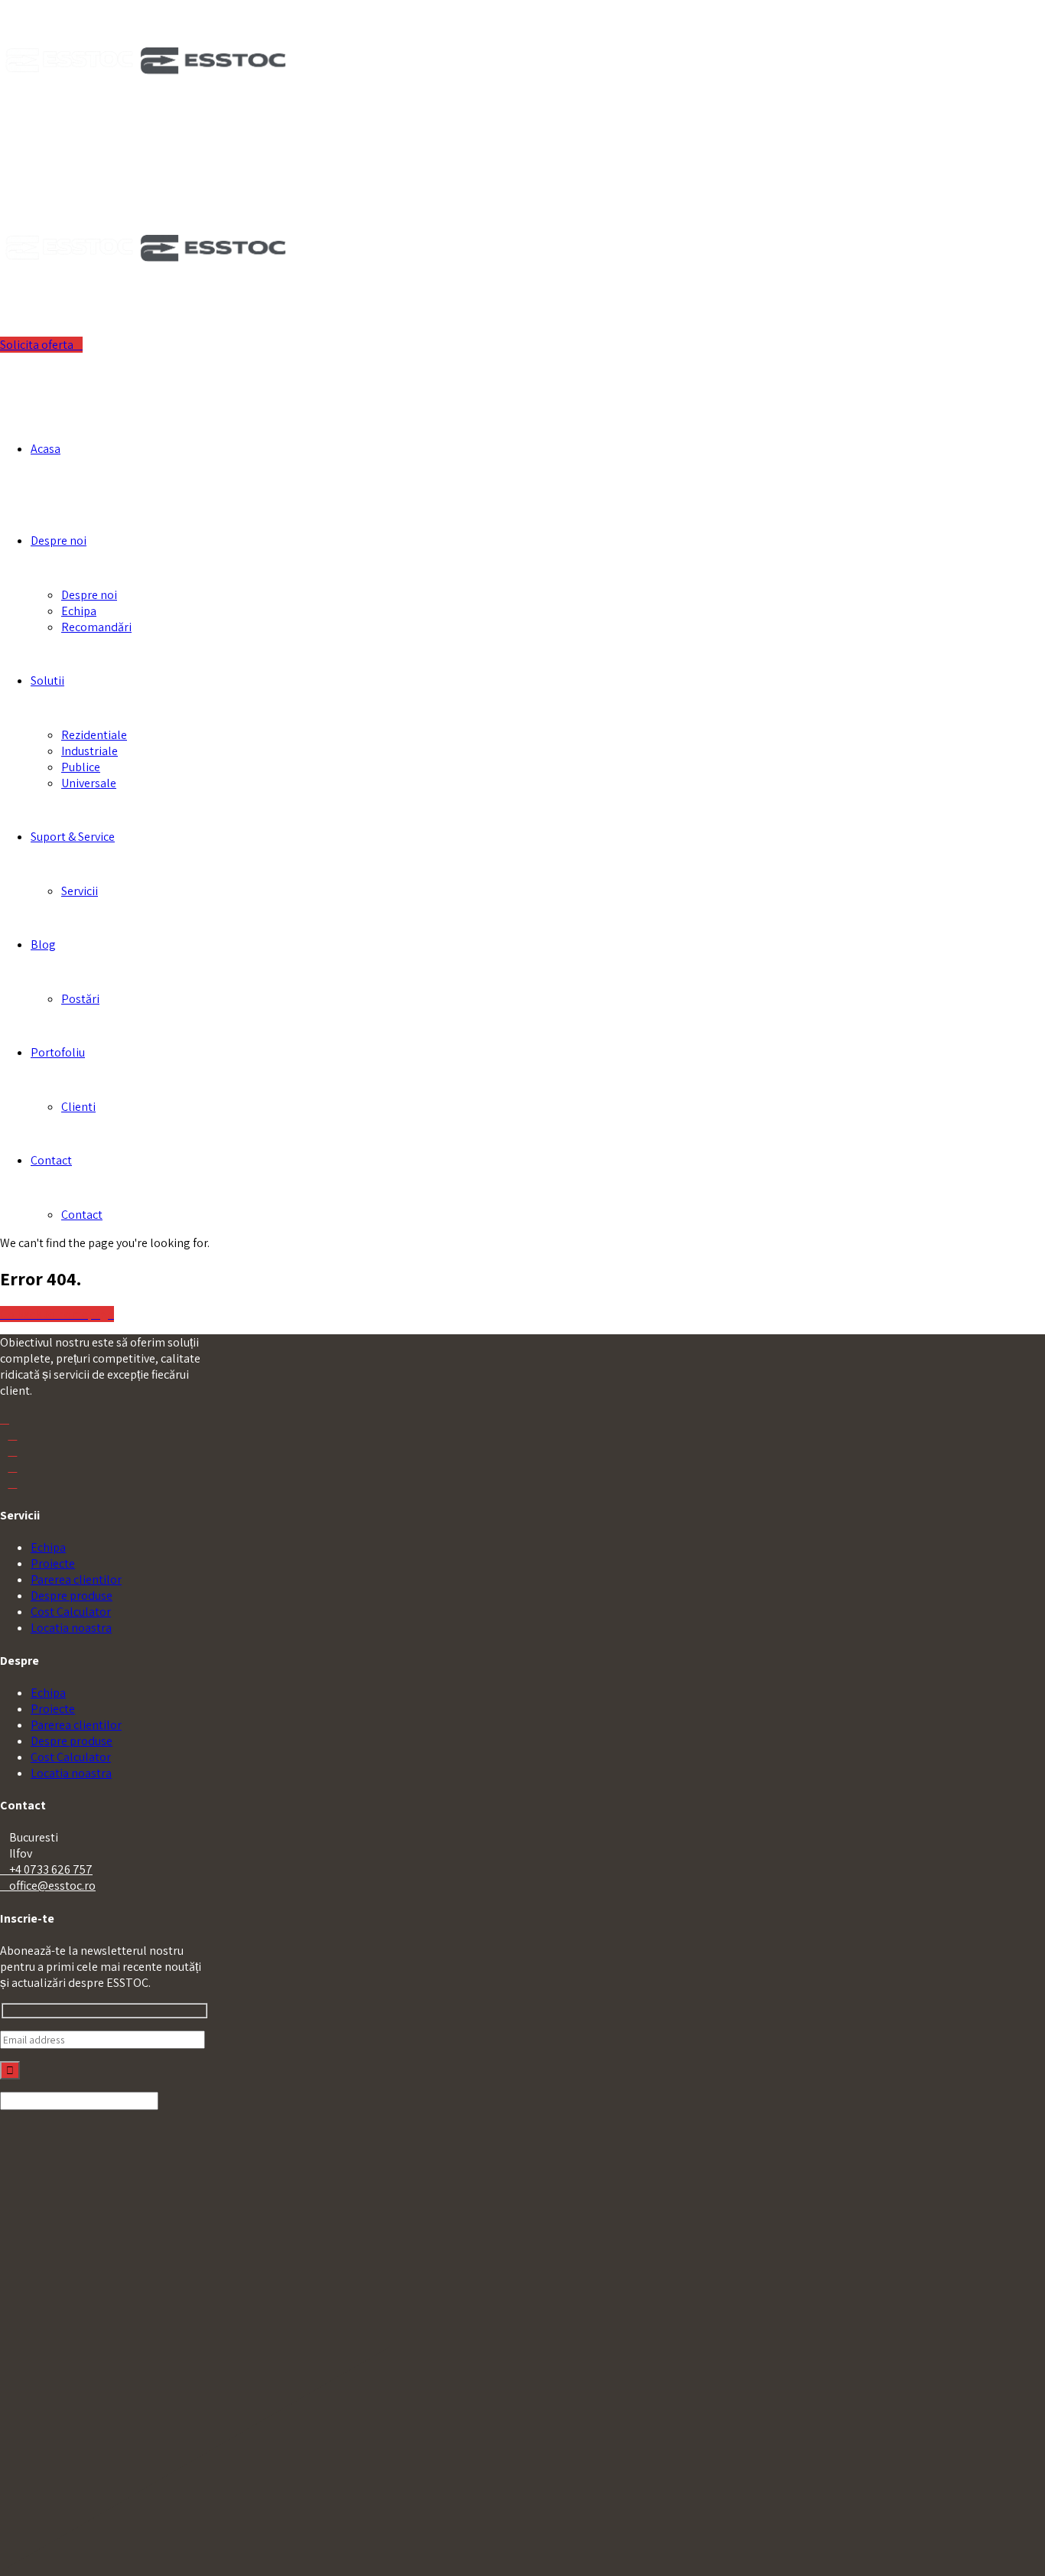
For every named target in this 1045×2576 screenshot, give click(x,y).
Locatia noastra (71, 1628)
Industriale (90, 751)
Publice (81, 767)
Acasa (46, 449)
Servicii (80, 891)
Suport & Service (73, 837)
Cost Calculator (71, 1612)
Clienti (78, 1107)
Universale (89, 783)
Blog (43, 944)
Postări (80, 999)
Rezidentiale (94, 735)
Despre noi (59, 541)
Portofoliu (58, 1052)
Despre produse (72, 1596)
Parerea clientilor (76, 1579)
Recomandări (96, 627)
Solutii (47, 681)
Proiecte (53, 1563)
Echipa (79, 611)
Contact (51, 1160)
